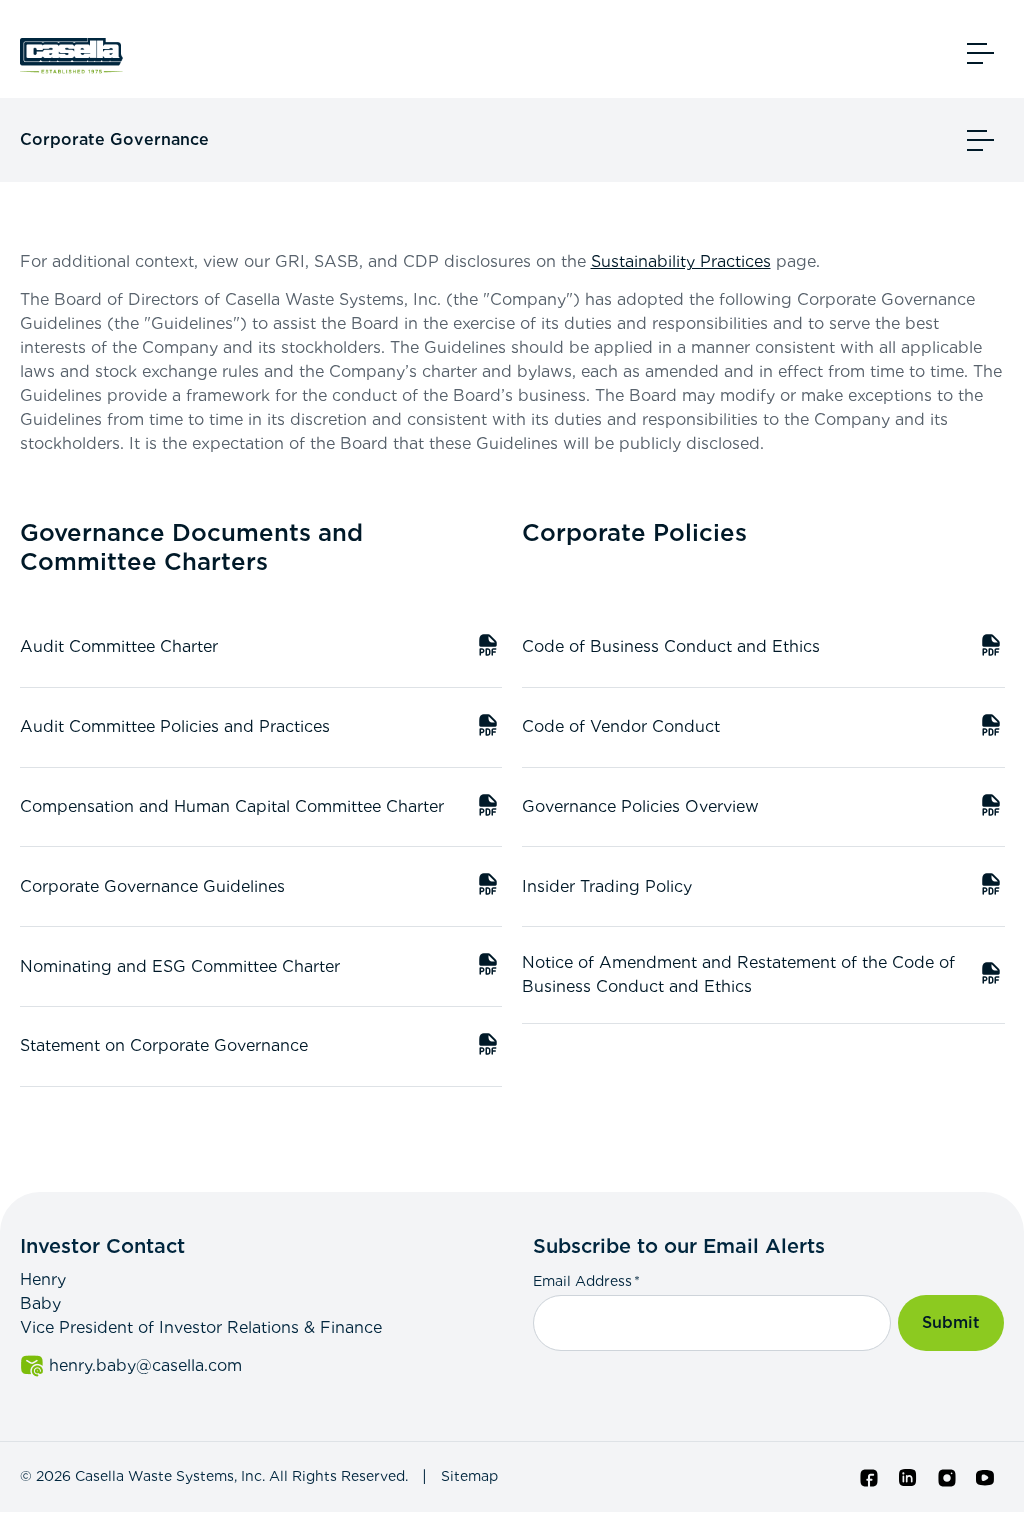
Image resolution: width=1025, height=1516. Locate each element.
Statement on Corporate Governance (261, 1048)
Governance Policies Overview (763, 809)
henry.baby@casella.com (270, 1365)
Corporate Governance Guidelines (261, 889)
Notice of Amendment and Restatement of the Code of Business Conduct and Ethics (763, 974)
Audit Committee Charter (261, 649)
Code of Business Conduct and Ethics (763, 649)
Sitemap (469, 1476)
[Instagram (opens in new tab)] (947, 1477)
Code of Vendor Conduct (763, 729)
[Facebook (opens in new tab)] (870, 1477)
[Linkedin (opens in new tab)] (908, 1477)
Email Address (586, 1280)
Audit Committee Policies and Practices (261, 729)
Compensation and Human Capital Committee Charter (261, 809)
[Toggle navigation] (980, 53)
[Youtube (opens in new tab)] (985, 1477)
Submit (951, 1322)
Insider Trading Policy (763, 889)
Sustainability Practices (681, 261)
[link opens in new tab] (75, 53)
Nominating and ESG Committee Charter (261, 969)
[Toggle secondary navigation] (980, 140)
